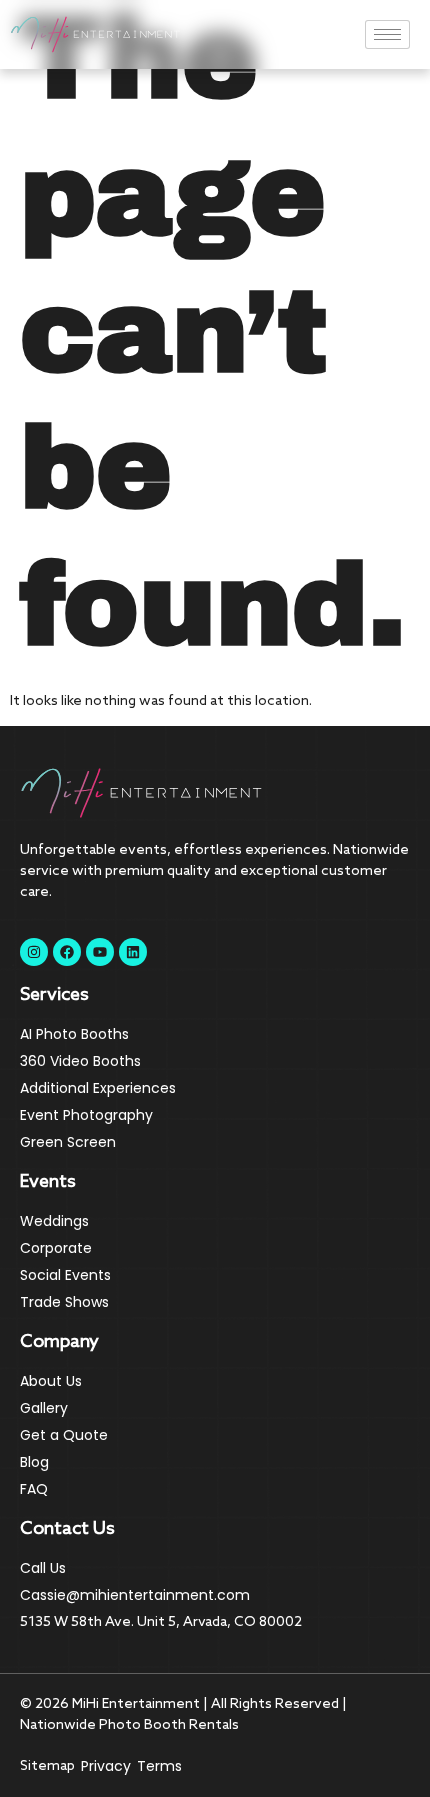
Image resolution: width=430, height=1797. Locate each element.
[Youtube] (100, 952)
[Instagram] (34, 952)
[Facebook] (67, 952)
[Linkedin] (133, 952)
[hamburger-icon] (387, 34)
